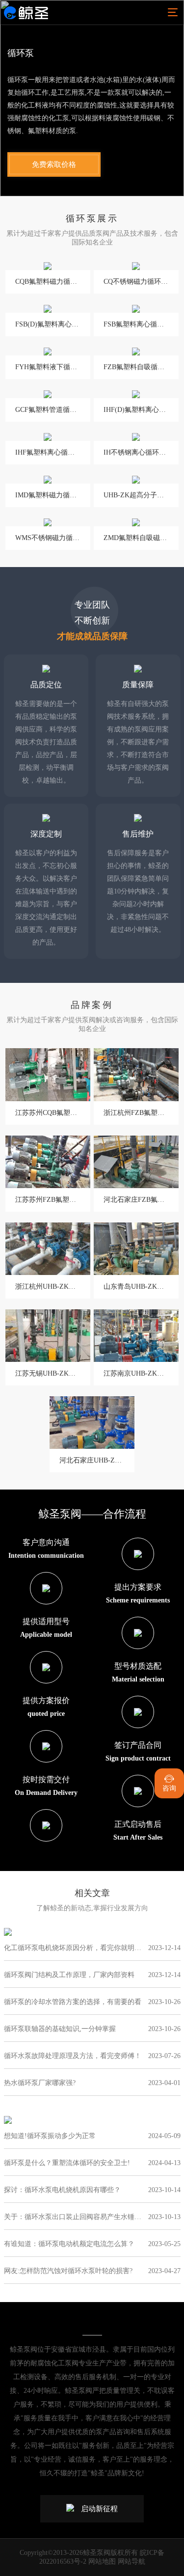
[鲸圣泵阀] (26, 12)
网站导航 (131, 2562)
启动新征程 (99, 2509)
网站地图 (102, 2562)
